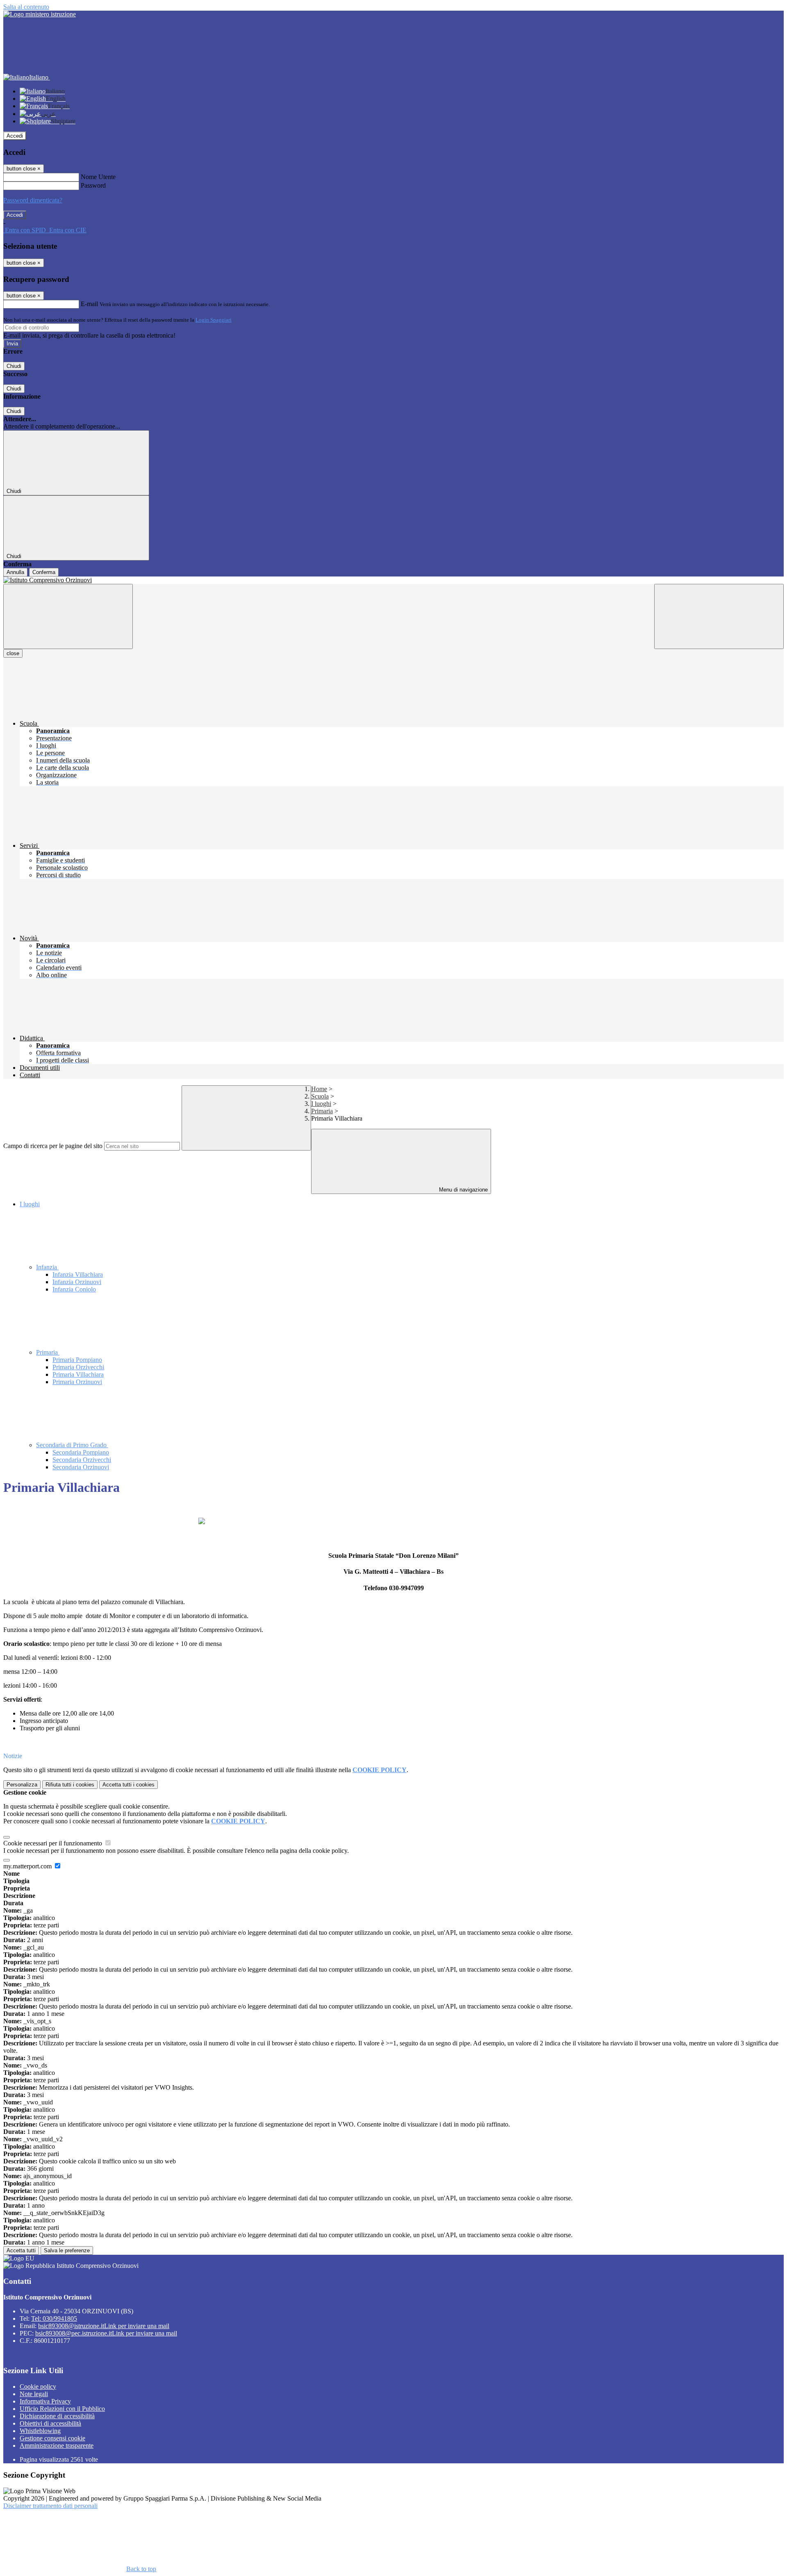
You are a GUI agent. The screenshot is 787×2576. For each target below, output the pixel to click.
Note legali (34, 2394)
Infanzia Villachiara (78, 1274)
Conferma (44, 572)
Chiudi (14, 366)
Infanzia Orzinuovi (77, 1282)
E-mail (89, 304)
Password (93, 185)
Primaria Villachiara (78, 1374)
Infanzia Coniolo (74, 1289)
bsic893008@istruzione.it (104, 2326)
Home (319, 1089)
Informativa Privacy (45, 2401)
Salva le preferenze (67, 2250)
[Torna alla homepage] (393, 580)
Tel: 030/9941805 (54, 2318)
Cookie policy (38, 2386)
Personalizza (22, 1785)
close (13, 653)
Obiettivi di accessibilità (50, 2423)
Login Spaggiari (214, 320)
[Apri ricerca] (719, 616)
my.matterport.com (28, 1866)
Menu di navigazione (463, 1190)
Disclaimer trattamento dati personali (50, 2506)
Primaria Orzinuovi (77, 1382)
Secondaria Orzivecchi (82, 1460)
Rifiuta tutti (70, 1785)
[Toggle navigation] (68, 616)
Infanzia (47, 1267)
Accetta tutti (129, 1785)
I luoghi (321, 1104)
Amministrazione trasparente (57, 2445)
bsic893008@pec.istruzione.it (106, 2333)
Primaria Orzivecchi (78, 1367)
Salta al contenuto (26, 7)
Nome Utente (98, 177)
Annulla (15, 572)
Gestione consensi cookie (52, 2438)
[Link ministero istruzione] (40, 14)
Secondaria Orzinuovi (81, 1467)
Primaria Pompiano (77, 1360)
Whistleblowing (40, 2431)
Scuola (320, 1096)
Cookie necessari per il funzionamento (53, 1843)
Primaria (322, 1111)
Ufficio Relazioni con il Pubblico (62, 2409)
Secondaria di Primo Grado (72, 1445)
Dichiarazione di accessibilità (57, 2416)
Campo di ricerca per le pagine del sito (53, 1146)
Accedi (15, 136)
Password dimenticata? (33, 200)
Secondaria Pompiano (81, 1452)
